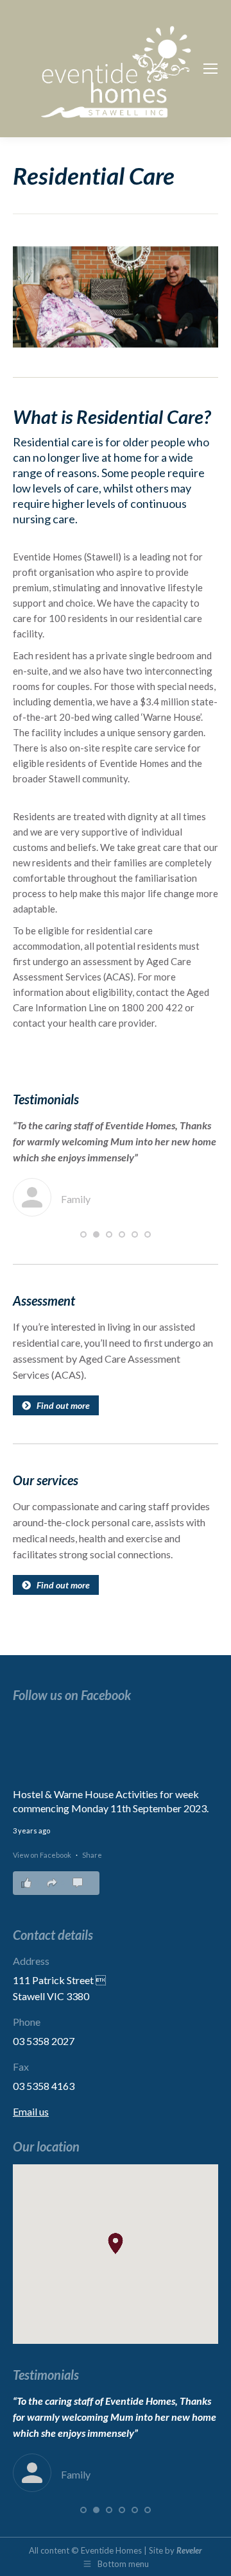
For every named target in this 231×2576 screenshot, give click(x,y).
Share (92, 1855)
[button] (83, 1234)
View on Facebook (42, 1855)
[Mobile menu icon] (210, 69)
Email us (31, 2111)
